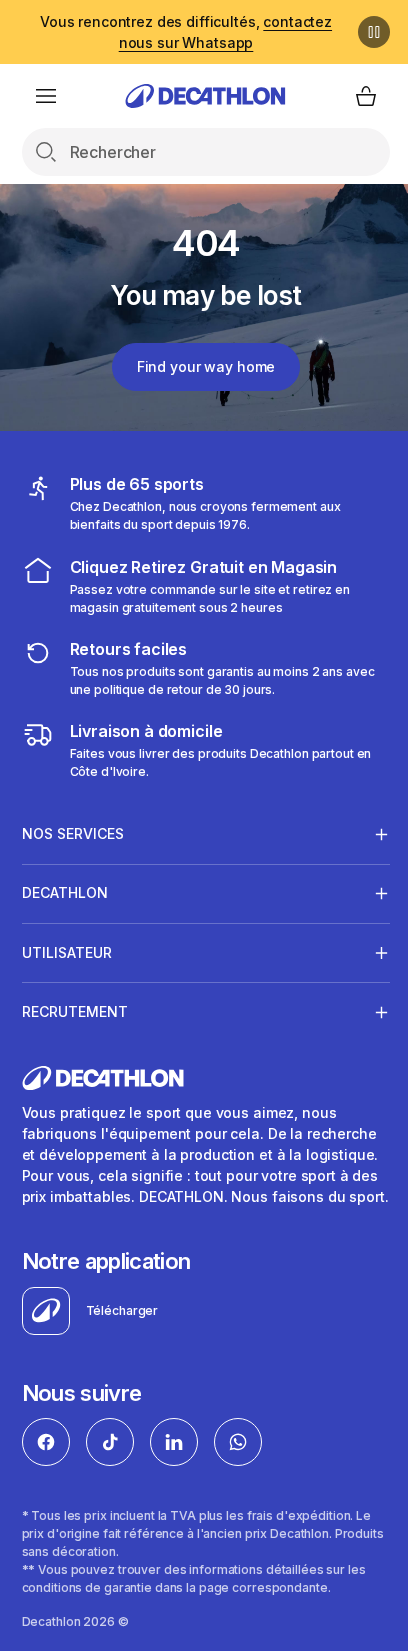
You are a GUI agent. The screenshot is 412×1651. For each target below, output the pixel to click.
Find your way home (198, 366)
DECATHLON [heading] (65, 892)
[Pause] (359, 32)
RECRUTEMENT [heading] (75, 1011)
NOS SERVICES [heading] (73, 833)
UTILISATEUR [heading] (67, 952)
